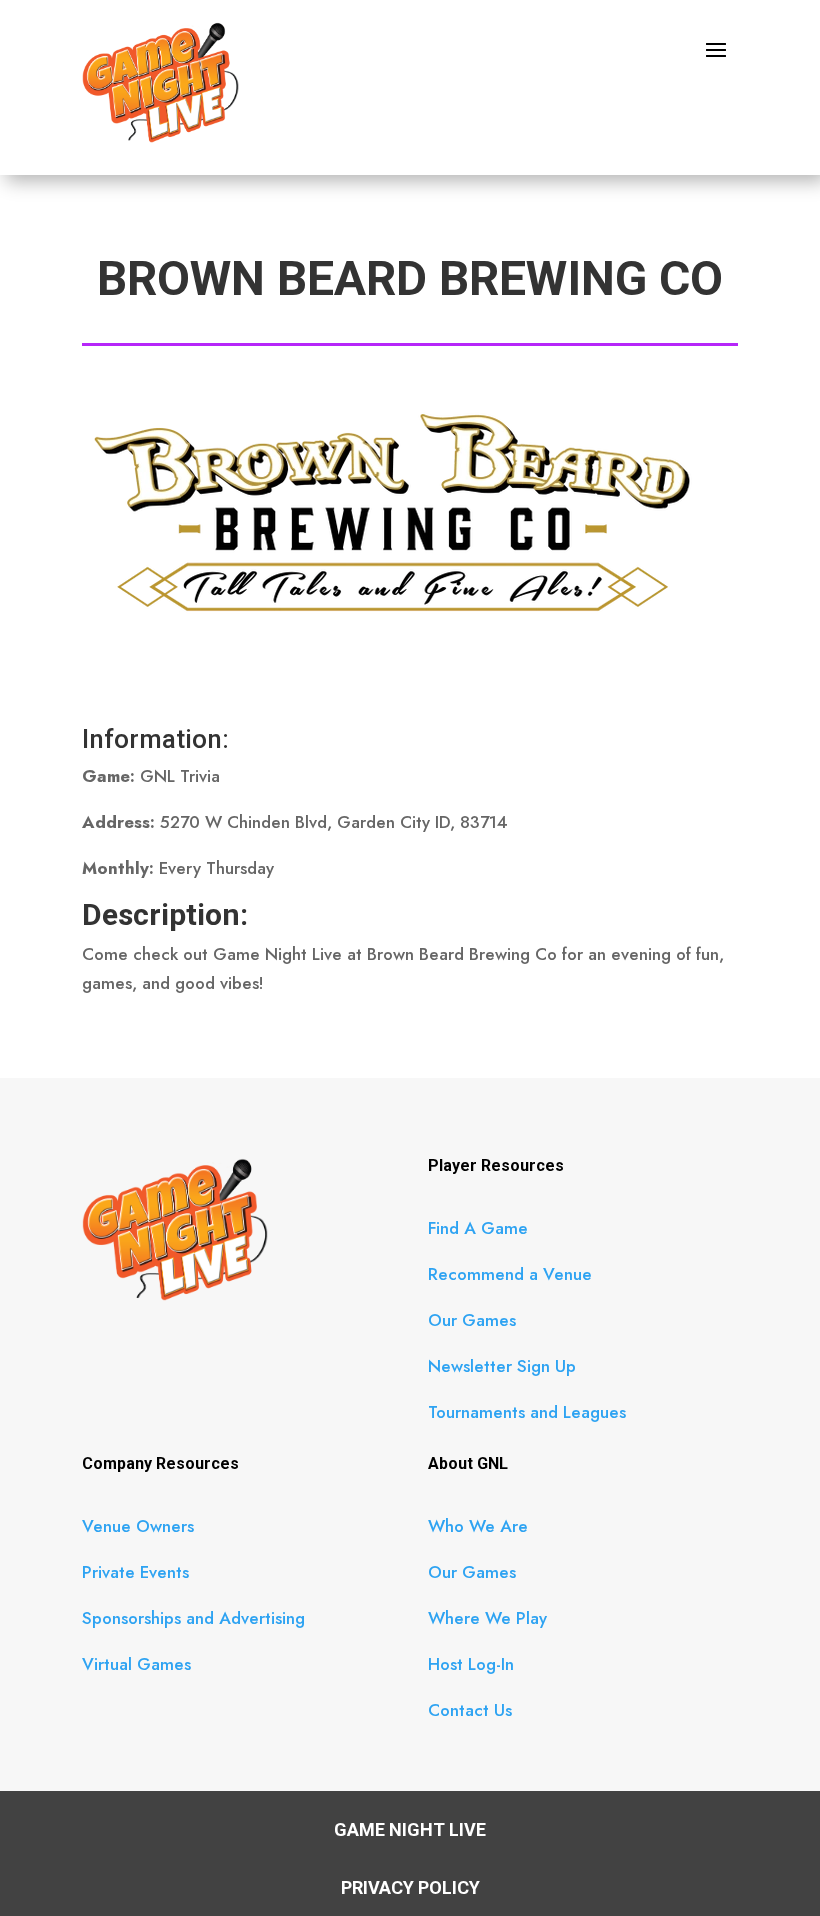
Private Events (135, 1572)
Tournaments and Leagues (527, 1412)
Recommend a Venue (510, 1274)
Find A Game (478, 1228)
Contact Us (470, 1710)
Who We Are (478, 1526)
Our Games (472, 1320)
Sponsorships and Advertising (193, 1618)
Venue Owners (138, 1526)
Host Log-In (471, 1664)
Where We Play (487, 1618)
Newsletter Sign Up (502, 1366)
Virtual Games (136, 1664)
